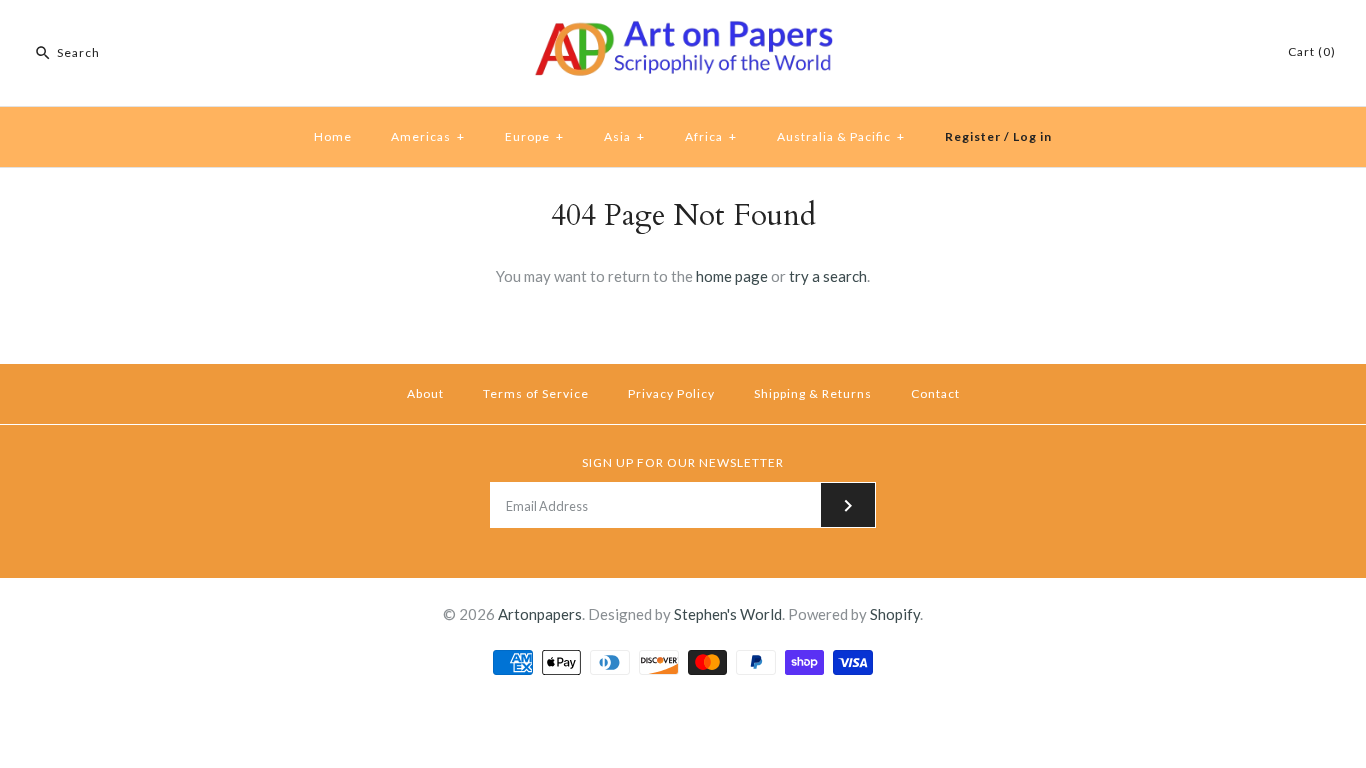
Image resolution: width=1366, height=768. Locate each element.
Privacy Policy (671, 393)
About (425, 393)
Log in (1032, 136)
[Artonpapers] (683, 32)
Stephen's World (728, 614)
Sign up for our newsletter (683, 462)
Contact (935, 393)
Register (973, 136)
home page (732, 276)
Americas (428, 136)
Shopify (895, 614)
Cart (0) (1312, 51)
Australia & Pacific (841, 136)
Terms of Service (536, 393)
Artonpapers (540, 614)
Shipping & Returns (813, 393)
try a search (828, 276)
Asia (624, 136)
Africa (711, 136)
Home (333, 136)
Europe (534, 136)
